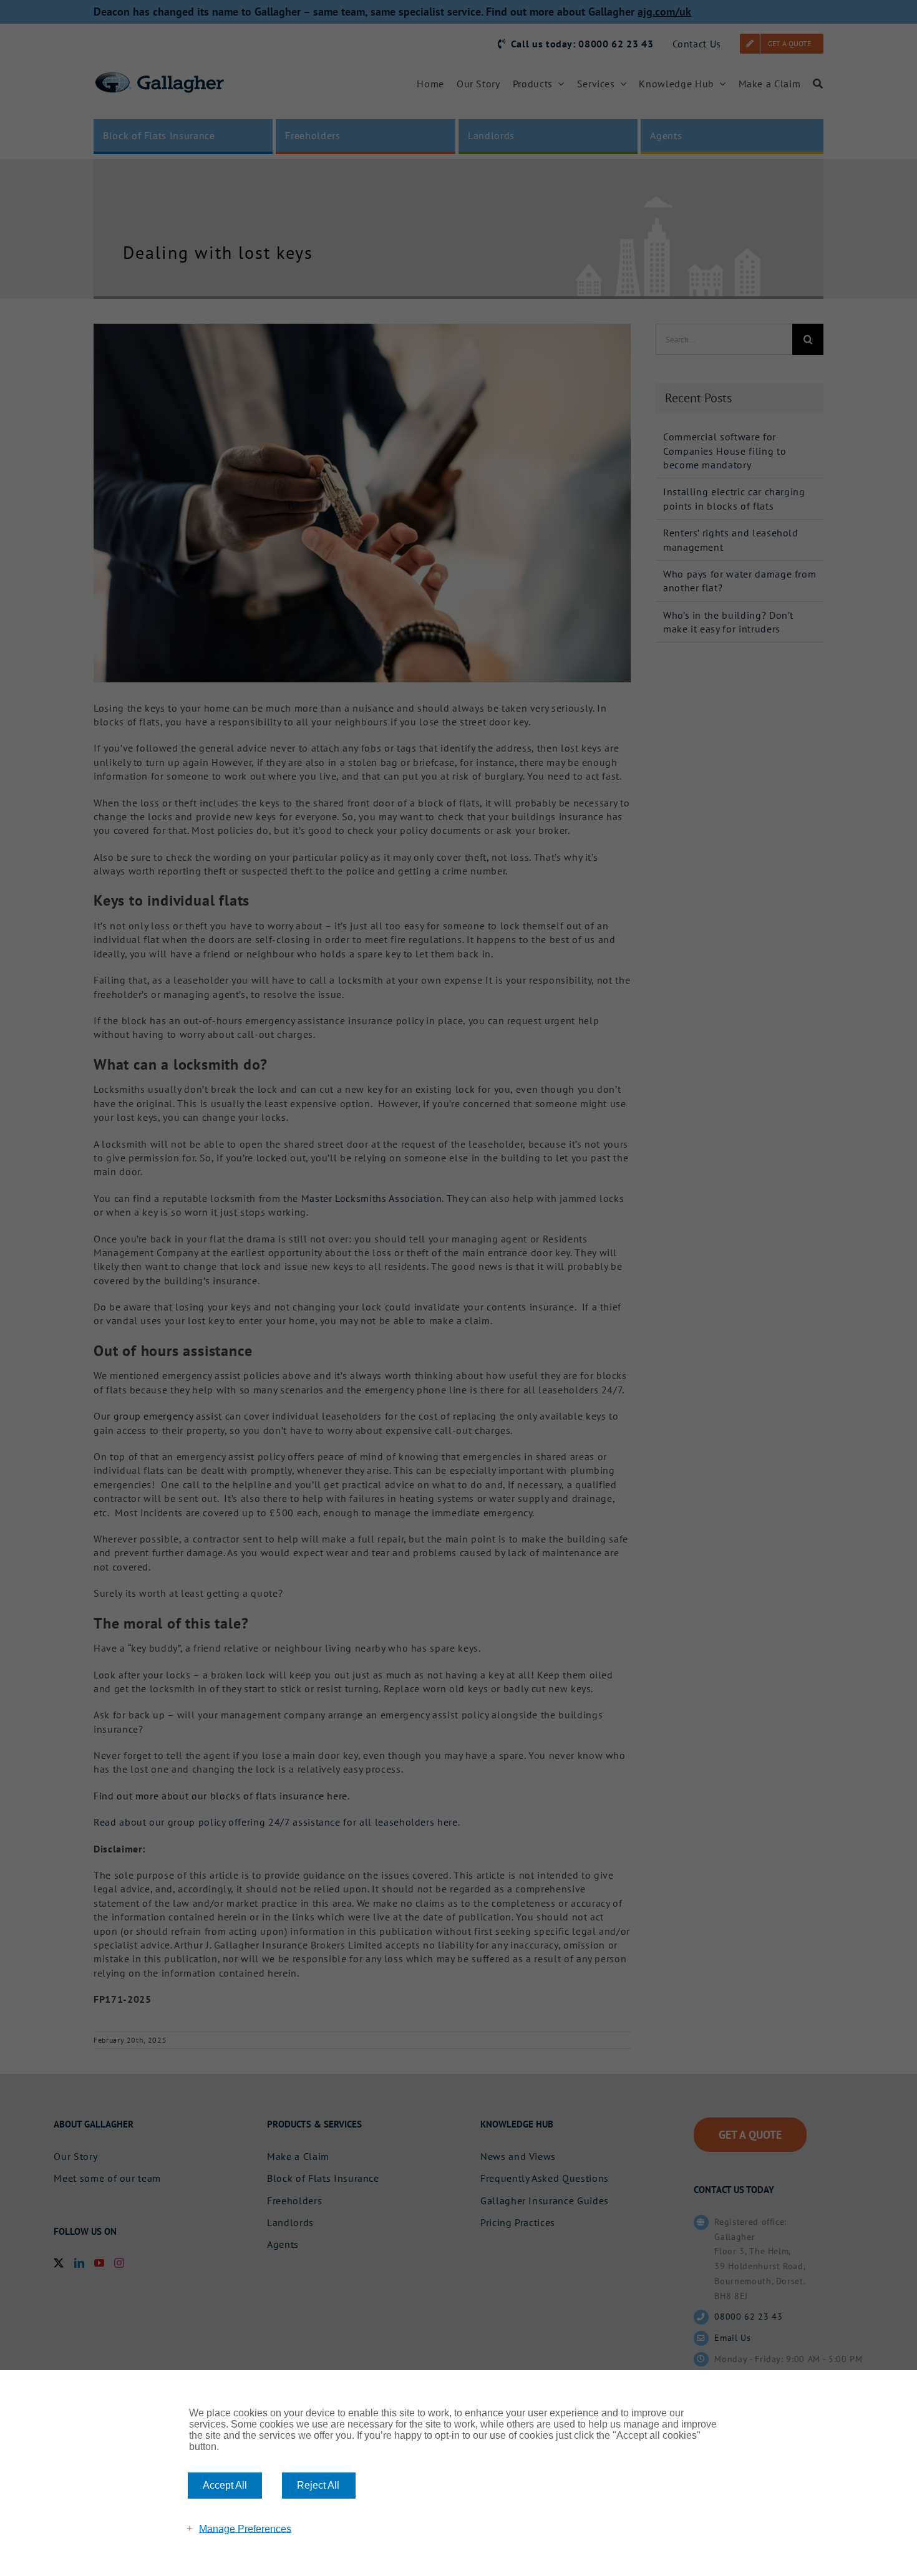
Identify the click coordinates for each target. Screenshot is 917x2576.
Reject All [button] (318, 2485)
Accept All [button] (225, 2485)
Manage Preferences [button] (245, 2528)
